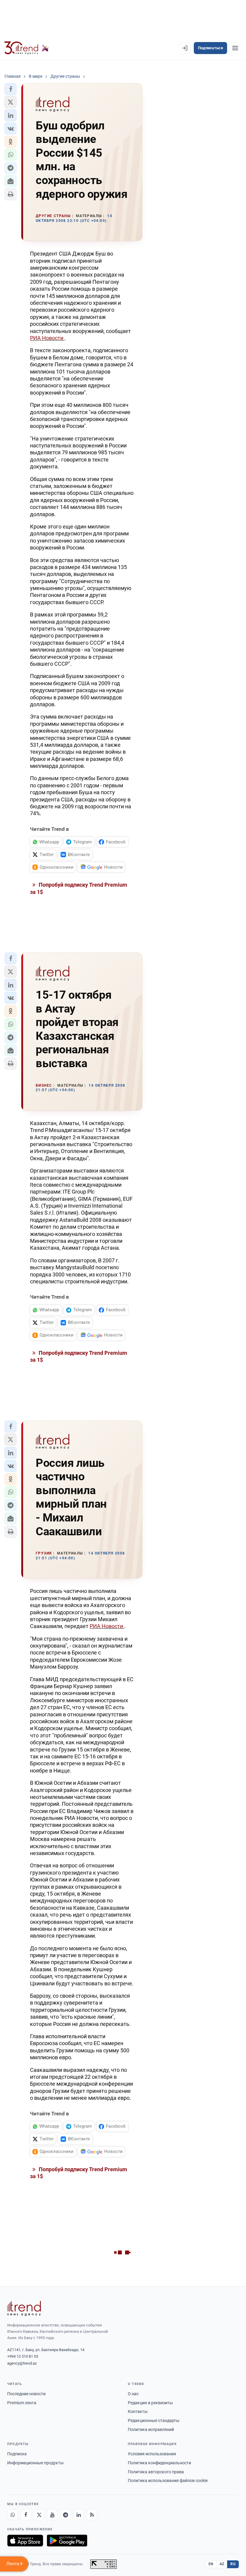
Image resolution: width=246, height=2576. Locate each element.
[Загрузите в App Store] (25, 2541)
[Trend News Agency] (24, 2308)
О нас (133, 2394)
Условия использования (152, 2454)
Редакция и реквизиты (150, 2403)
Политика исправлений (151, 2429)
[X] (39, 2515)
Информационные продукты (35, 2463)
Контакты (138, 2411)
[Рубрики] (235, 48)
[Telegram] (65, 2515)
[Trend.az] (27, 48)
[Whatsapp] (13, 2515)
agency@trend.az (22, 2363)
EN (211, 2564)
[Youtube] (52, 2515)
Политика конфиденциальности (159, 2463)
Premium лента (22, 2403)
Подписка (17, 2454)
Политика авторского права (156, 2472)
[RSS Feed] (92, 2515)
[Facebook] (26, 2515)
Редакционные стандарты (154, 2420)
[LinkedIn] (79, 2515)
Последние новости (26, 2394)
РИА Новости (47, 338)
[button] (10, 89)
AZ (222, 2564)
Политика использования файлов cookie (168, 2481)
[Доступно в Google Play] (67, 2541)
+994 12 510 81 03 (23, 2356)
